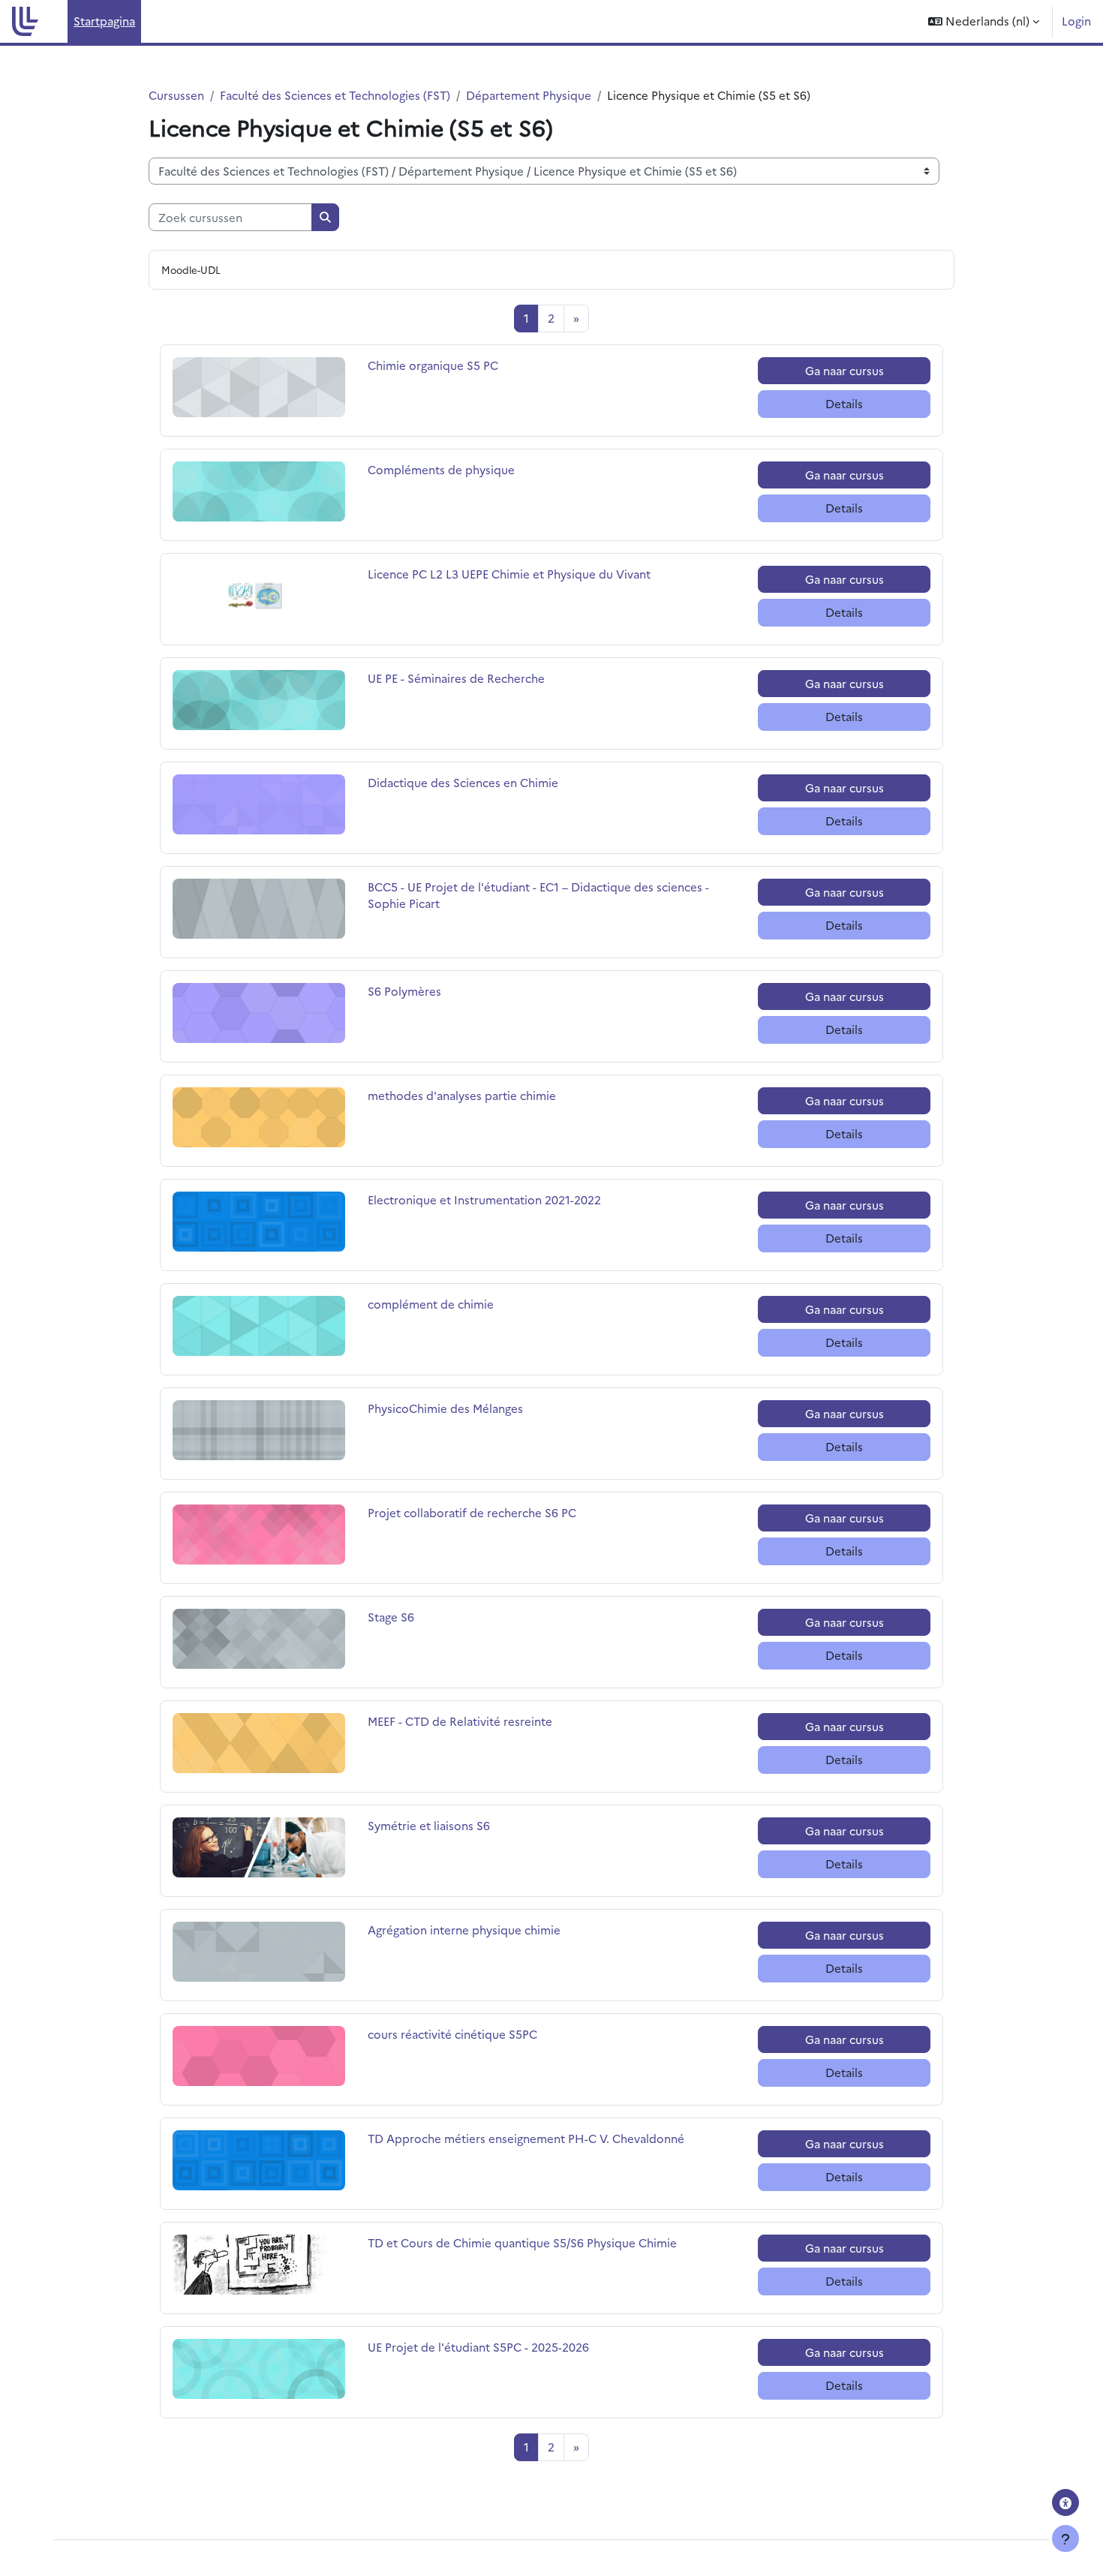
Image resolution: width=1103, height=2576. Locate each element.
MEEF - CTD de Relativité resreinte (460, 1721)
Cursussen (176, 95)
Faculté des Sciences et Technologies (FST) (335, 95)
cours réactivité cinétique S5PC (452, 2034)
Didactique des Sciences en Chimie (463, 782)
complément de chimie (431, 1304)
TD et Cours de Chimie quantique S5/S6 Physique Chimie (522, 2242)
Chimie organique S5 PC (433, 365)
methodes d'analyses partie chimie (462, 1095)
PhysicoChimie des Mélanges (445, 1408)
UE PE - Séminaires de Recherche (456, 678)
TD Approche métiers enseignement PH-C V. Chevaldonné (526, 2138)
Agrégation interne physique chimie (464, 1930)
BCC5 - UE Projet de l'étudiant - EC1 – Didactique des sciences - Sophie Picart (538, 895)
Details (844, 403)
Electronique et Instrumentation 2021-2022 (484, 1199)
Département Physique (529, 95)
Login (1076, 21)
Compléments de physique (441, 469)
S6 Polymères (404, 991)
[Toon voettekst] (1065, 2538)
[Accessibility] (1065, 2502)
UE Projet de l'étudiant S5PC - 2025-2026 (478, 2347)
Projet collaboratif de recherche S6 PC (472, 1512)
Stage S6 (400, 1617)
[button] (984, 21)
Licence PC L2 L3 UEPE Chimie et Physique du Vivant (509, 574)
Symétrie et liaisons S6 (429, 1825)
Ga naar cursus (845, 370)
